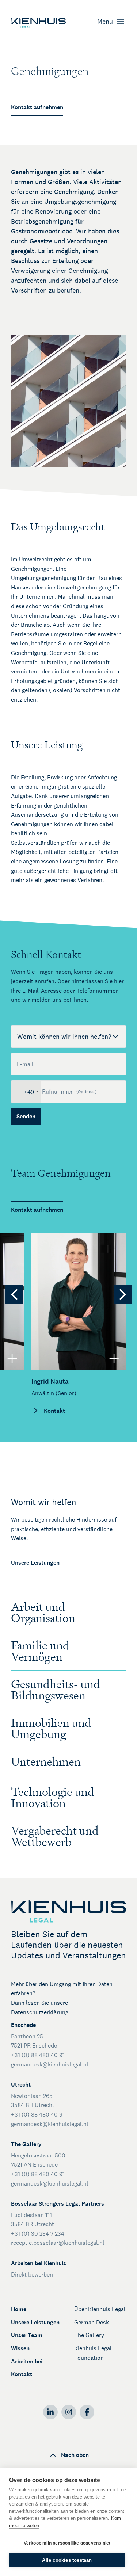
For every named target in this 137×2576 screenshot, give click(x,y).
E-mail (25, 1064)
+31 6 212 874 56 (60, 1285)
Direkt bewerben (32, 2274)
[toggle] (12, 1358)
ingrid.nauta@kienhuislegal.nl (77, 1257)
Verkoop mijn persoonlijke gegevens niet (67, 2543)
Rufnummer (69, 1092)
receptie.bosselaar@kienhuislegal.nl (58, 2243)
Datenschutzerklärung (40, 2012)
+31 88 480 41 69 (61, 1276)
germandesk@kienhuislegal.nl (50, 2064)
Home (19, 2309)
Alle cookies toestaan (67, 2560)
